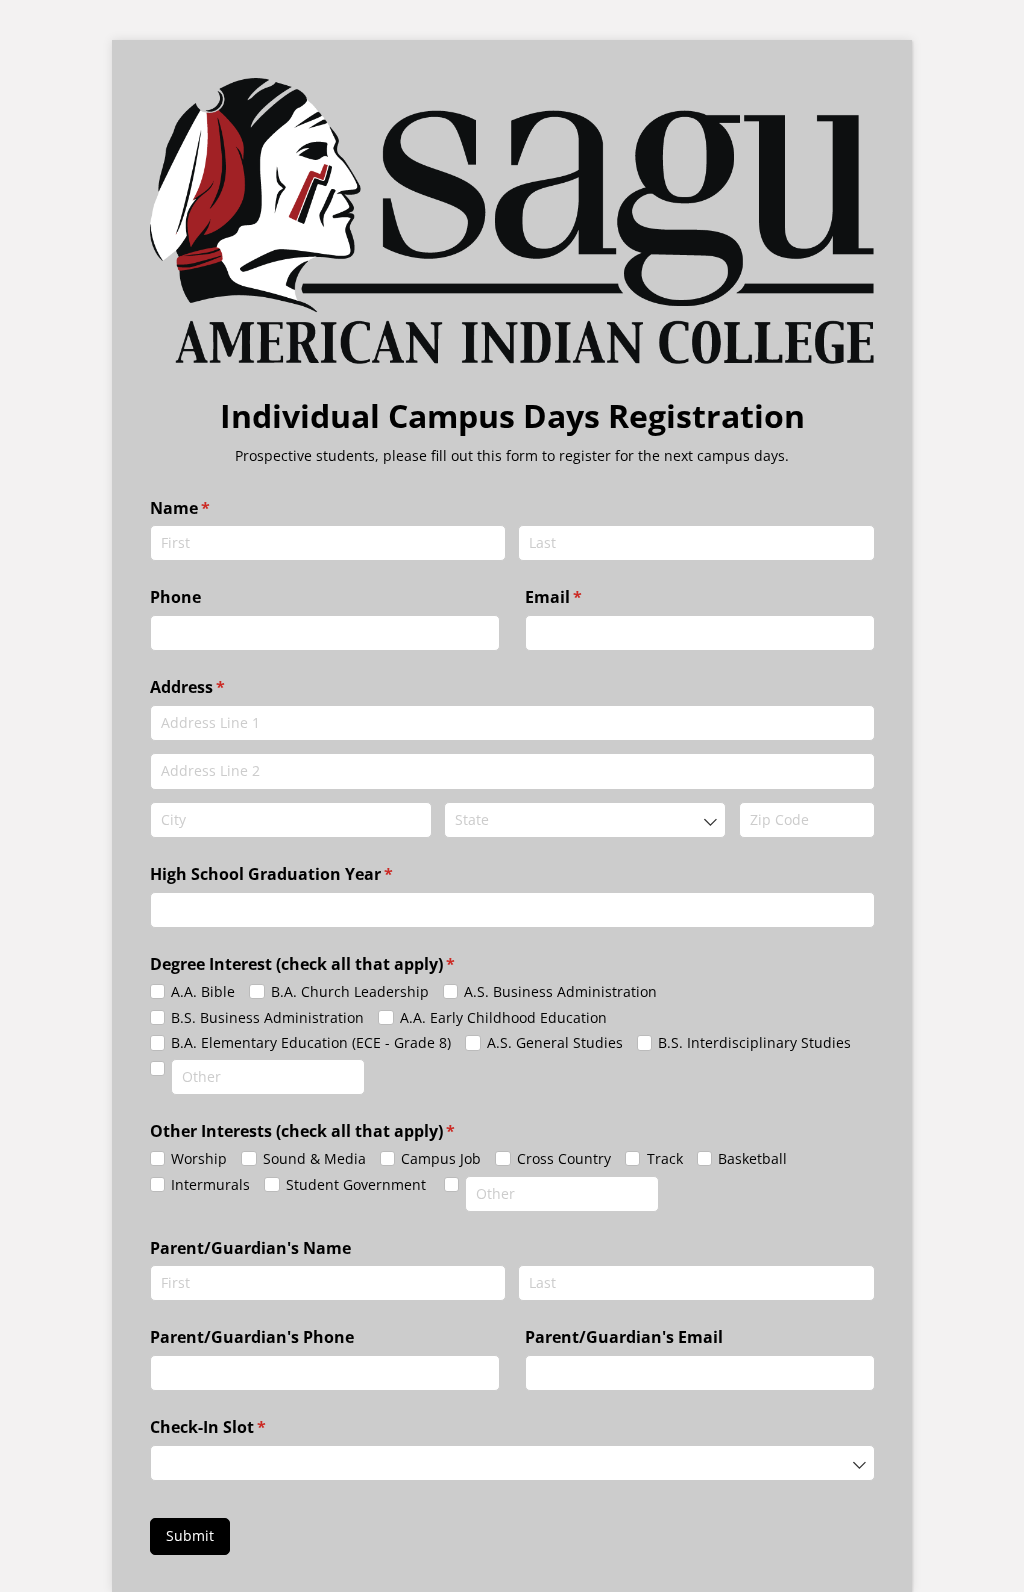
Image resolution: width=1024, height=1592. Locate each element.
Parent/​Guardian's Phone (252, 1337)
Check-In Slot (241, 1427)
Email (586, 597)
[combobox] (585, 820)
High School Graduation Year (304, 874)
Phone (175, 597)
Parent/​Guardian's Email (624, 1337)
